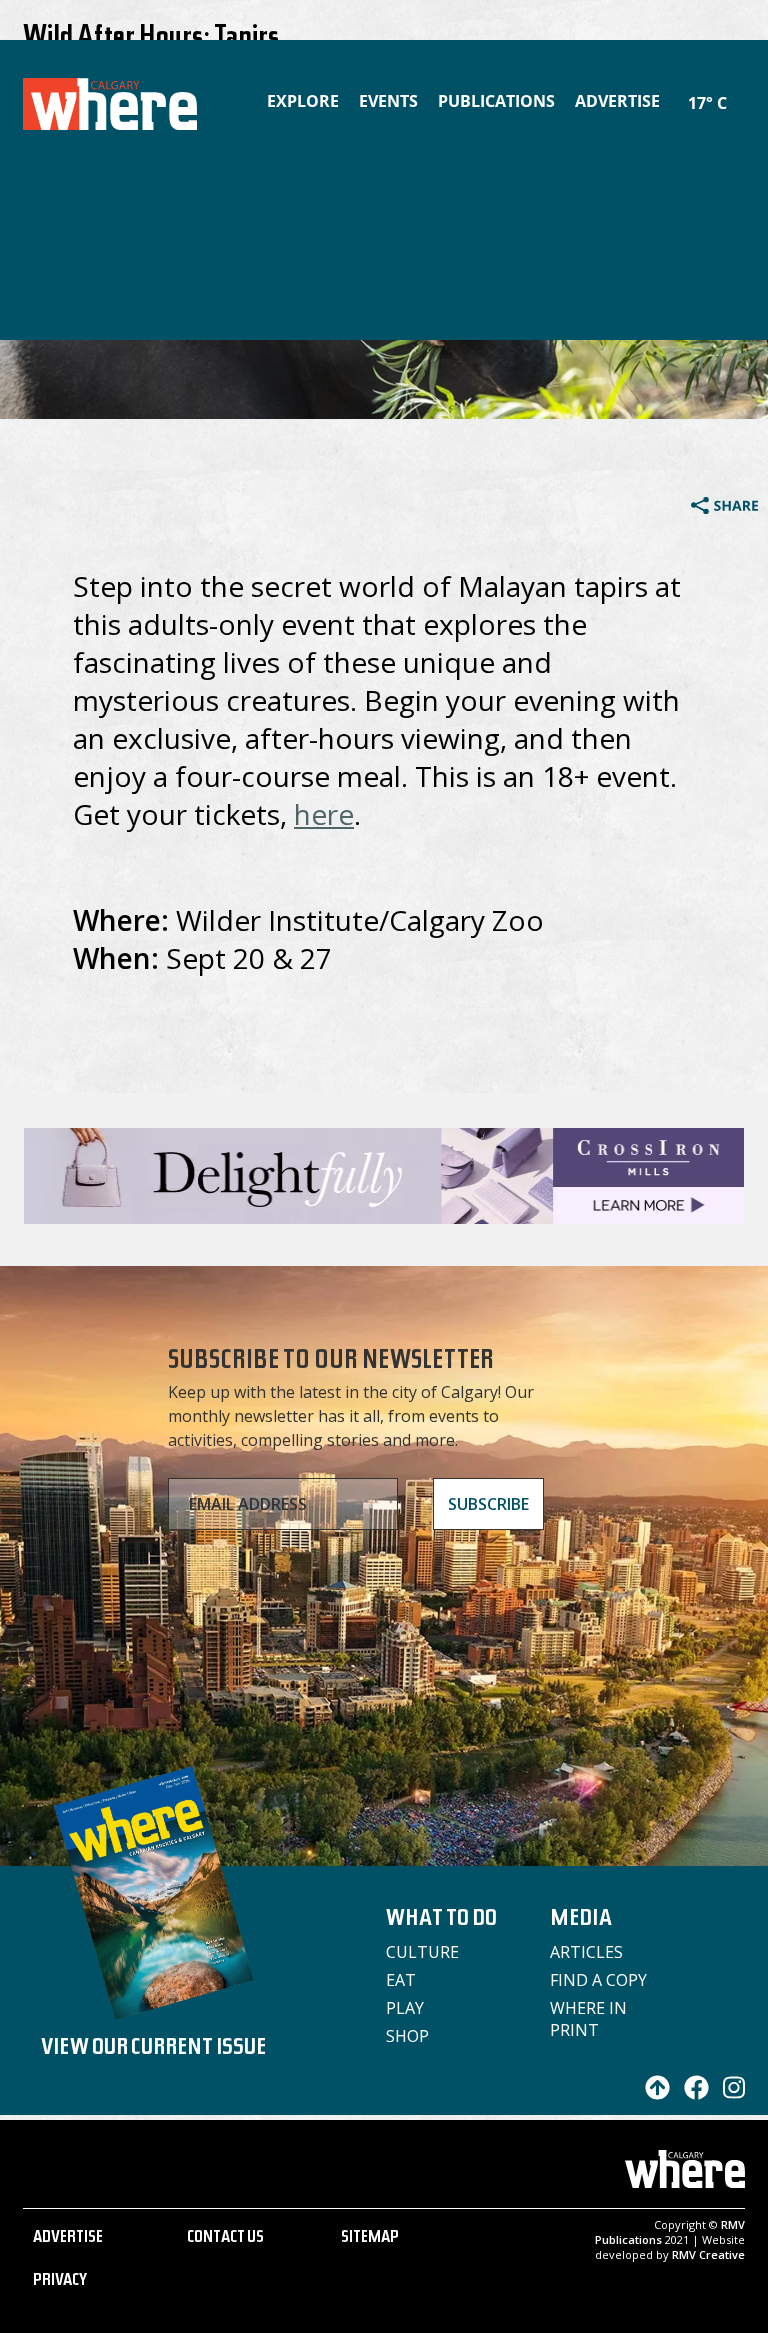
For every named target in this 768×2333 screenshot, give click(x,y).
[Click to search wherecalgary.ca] (740, 90)
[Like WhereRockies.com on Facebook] (691, 2094)
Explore (303, 101)
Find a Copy (598, 1980)
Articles (586, 1952)
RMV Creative (708, 2254)
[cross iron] (384, 1214)
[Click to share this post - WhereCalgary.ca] (724, 508)
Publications (496, 101)
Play (405, 2008)
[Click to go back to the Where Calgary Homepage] (95, 100)
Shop (407, 2036)
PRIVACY (60, 2282)
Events (388, 101)
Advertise (617, 101)
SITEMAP (370, 2239)
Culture (422, 1952)
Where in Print (588, 2019)
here (324, 814)
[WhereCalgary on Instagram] (729, 2094)
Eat (401, 1980)
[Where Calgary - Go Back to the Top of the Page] (652, 2094)
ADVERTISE (68, 2239)
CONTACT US (225, 2239)
